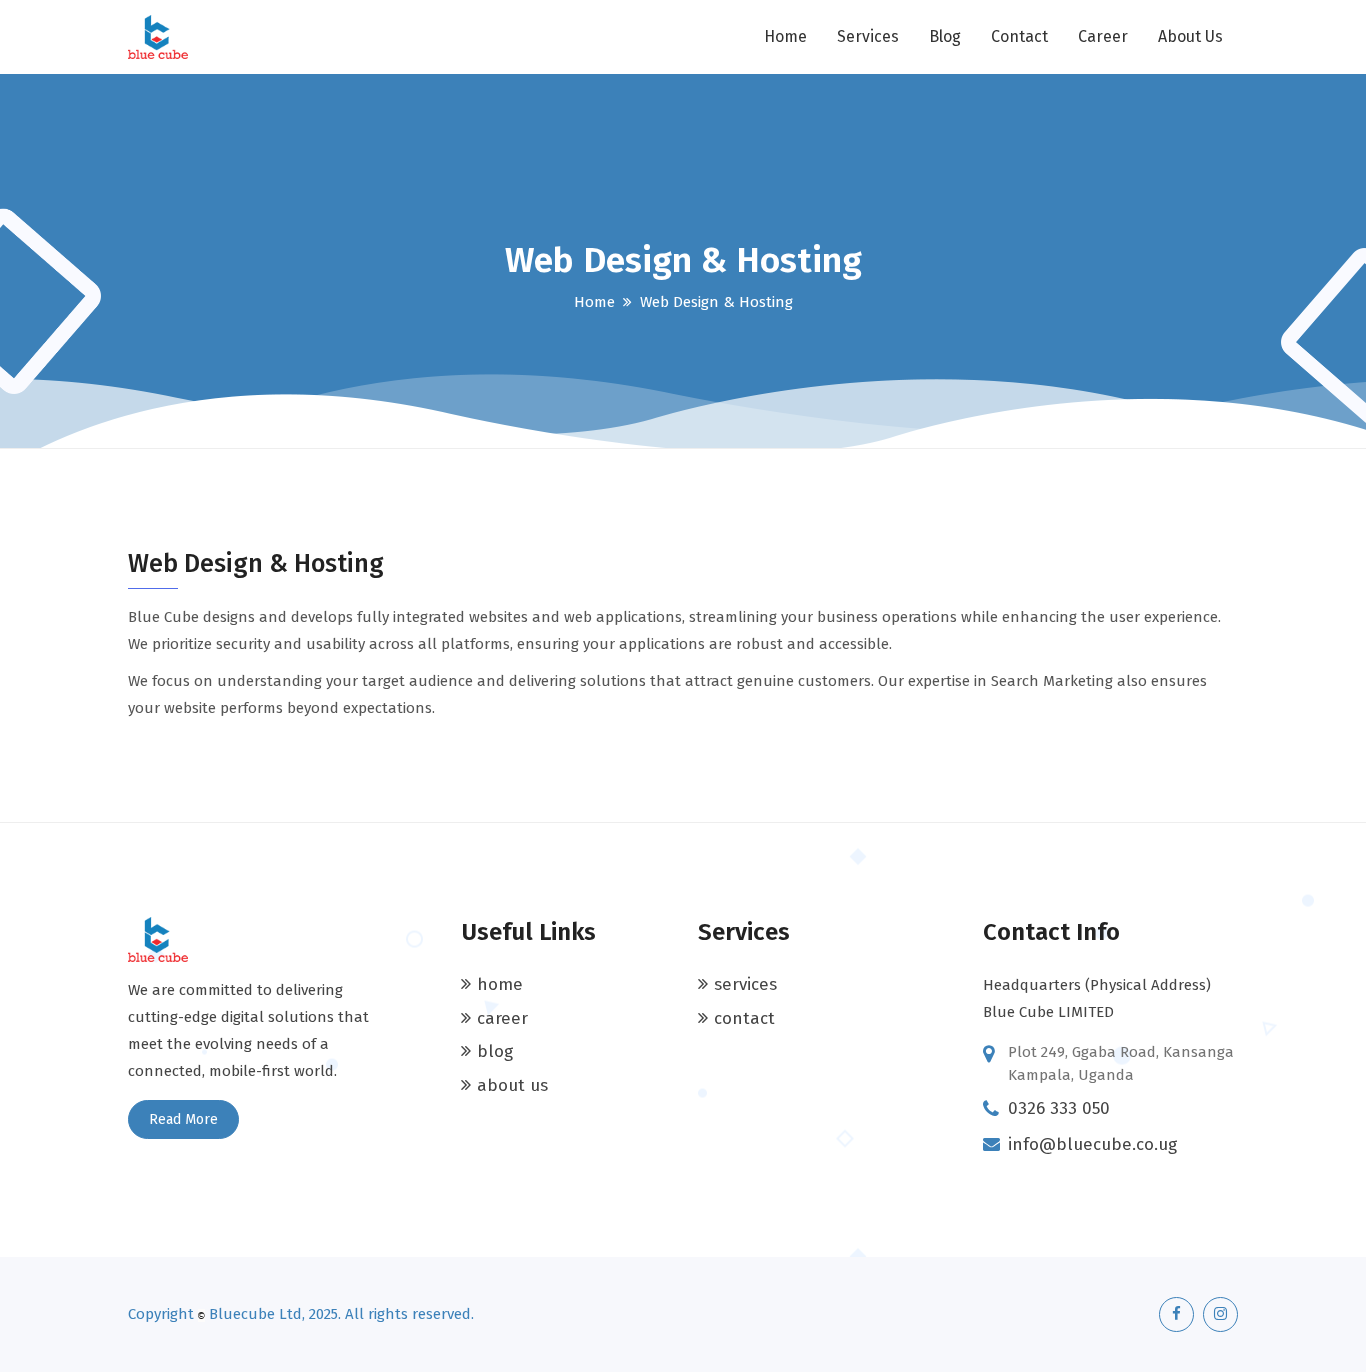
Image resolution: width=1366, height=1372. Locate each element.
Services (868, 36)
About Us (1190, 36)
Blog (945, 36)
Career (1103, 36)
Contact (1019, 36)
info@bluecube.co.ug (1092, 1144)
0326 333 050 (1059, 1108)
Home (785, 36)
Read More (183, 1119)
